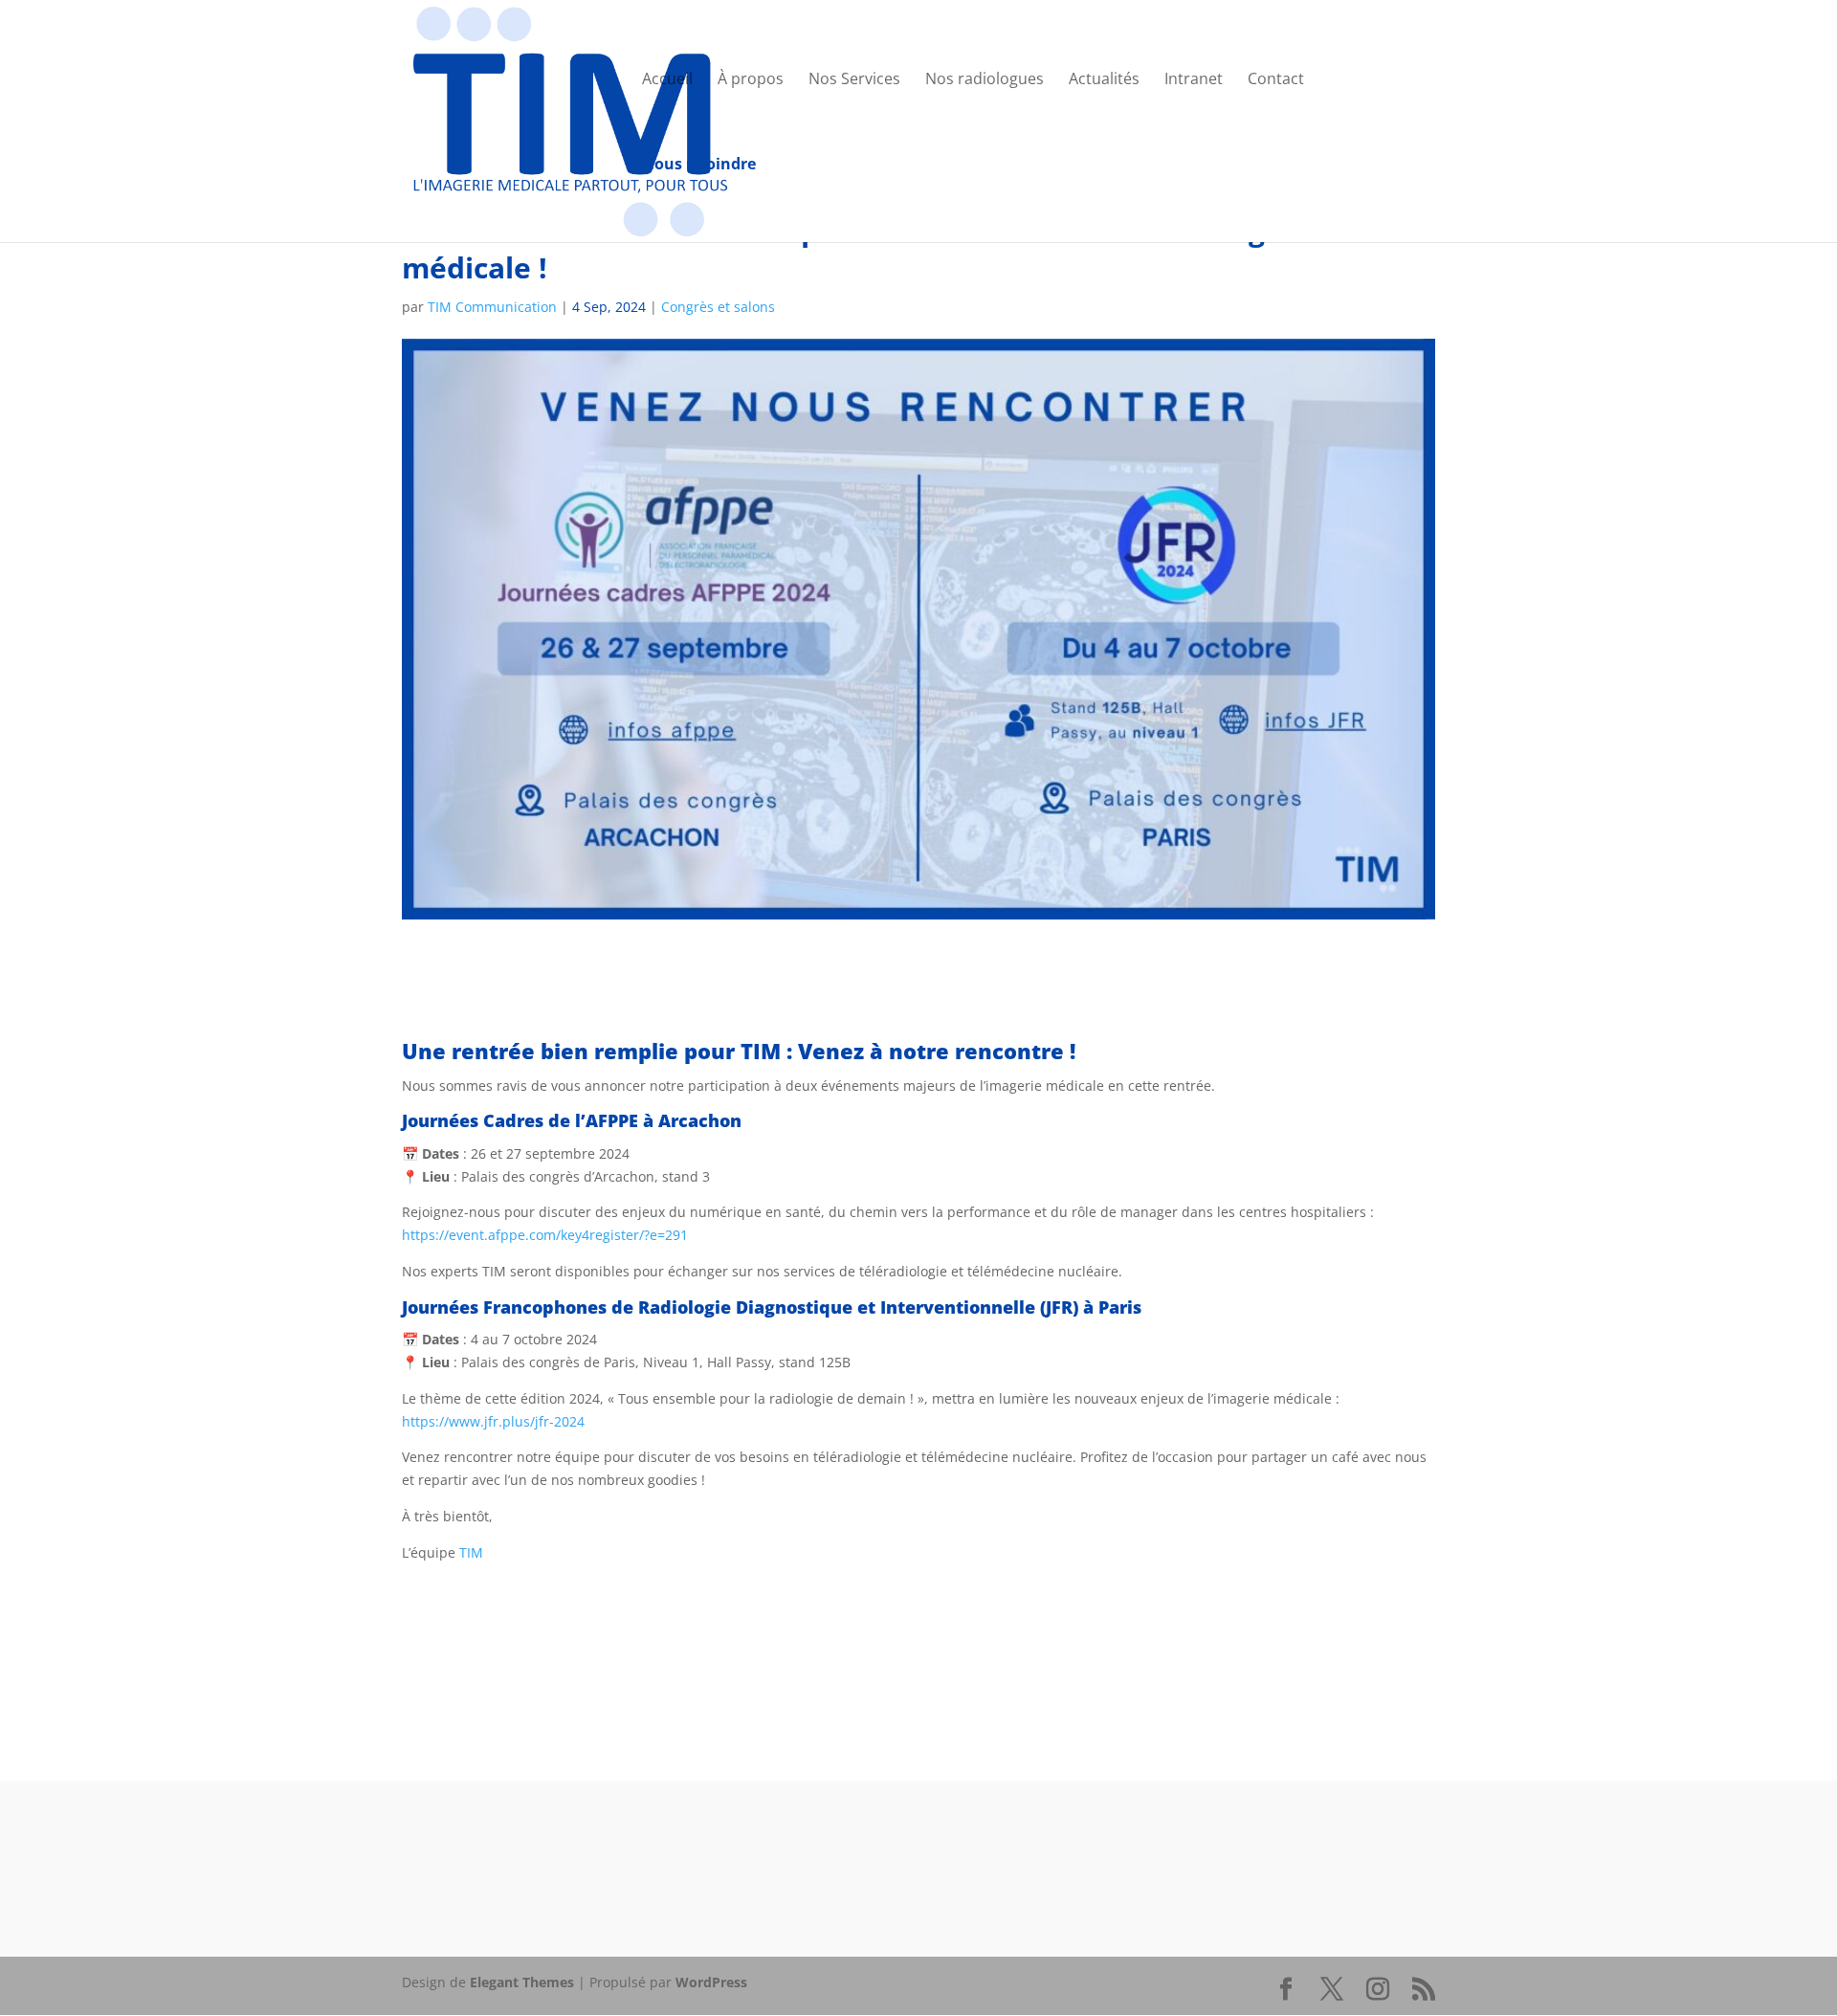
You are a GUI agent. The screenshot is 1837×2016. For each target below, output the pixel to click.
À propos (751, 80)
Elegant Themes (522, 1982)
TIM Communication (492, 307)
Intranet (1194, 80)
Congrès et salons (718, 307)
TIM (471, 1552)
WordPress (711, 1982)
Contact (1276, 80)
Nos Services (854, 80)
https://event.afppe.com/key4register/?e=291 (545, 1235)
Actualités (1104, 80)
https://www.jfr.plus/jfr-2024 (493, 1421)
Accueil (667, 80)
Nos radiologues (985, 80)
